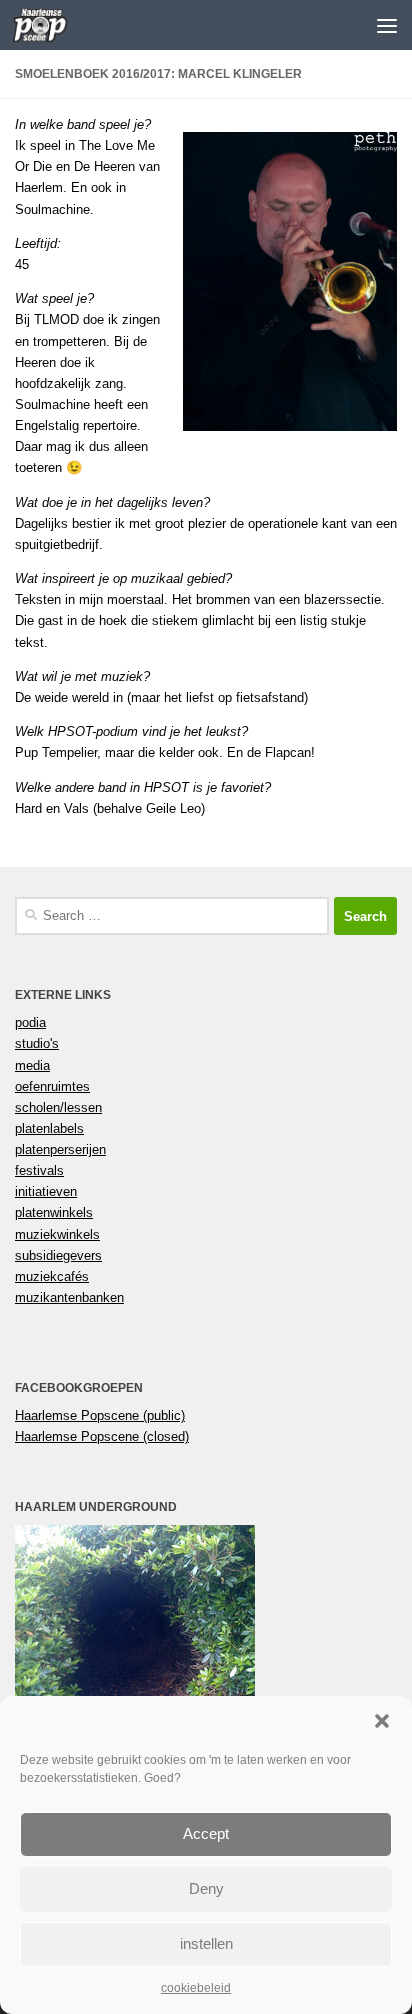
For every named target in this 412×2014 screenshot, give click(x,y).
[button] (382, 1721)
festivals (39, 1170)
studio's (37, 1043)
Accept (206, 1833)
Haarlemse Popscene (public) (100, 1415)
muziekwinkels (57, 1234)
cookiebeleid (196, 1988)
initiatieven (46, 1191)
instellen (206, 1943)
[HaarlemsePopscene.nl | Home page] (49, 25)
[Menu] (387, 25)
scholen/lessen (58, 1107)
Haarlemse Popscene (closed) (102, 1436)
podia (30, 1022)
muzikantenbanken (69, 1297)
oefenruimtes (52, 1086)
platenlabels (49, 1128)
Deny (206, 1888)
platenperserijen (60, 1149)
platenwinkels (54, 1212)
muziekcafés (52, 1276)
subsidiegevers (58, 1255)
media (32, 1065)
